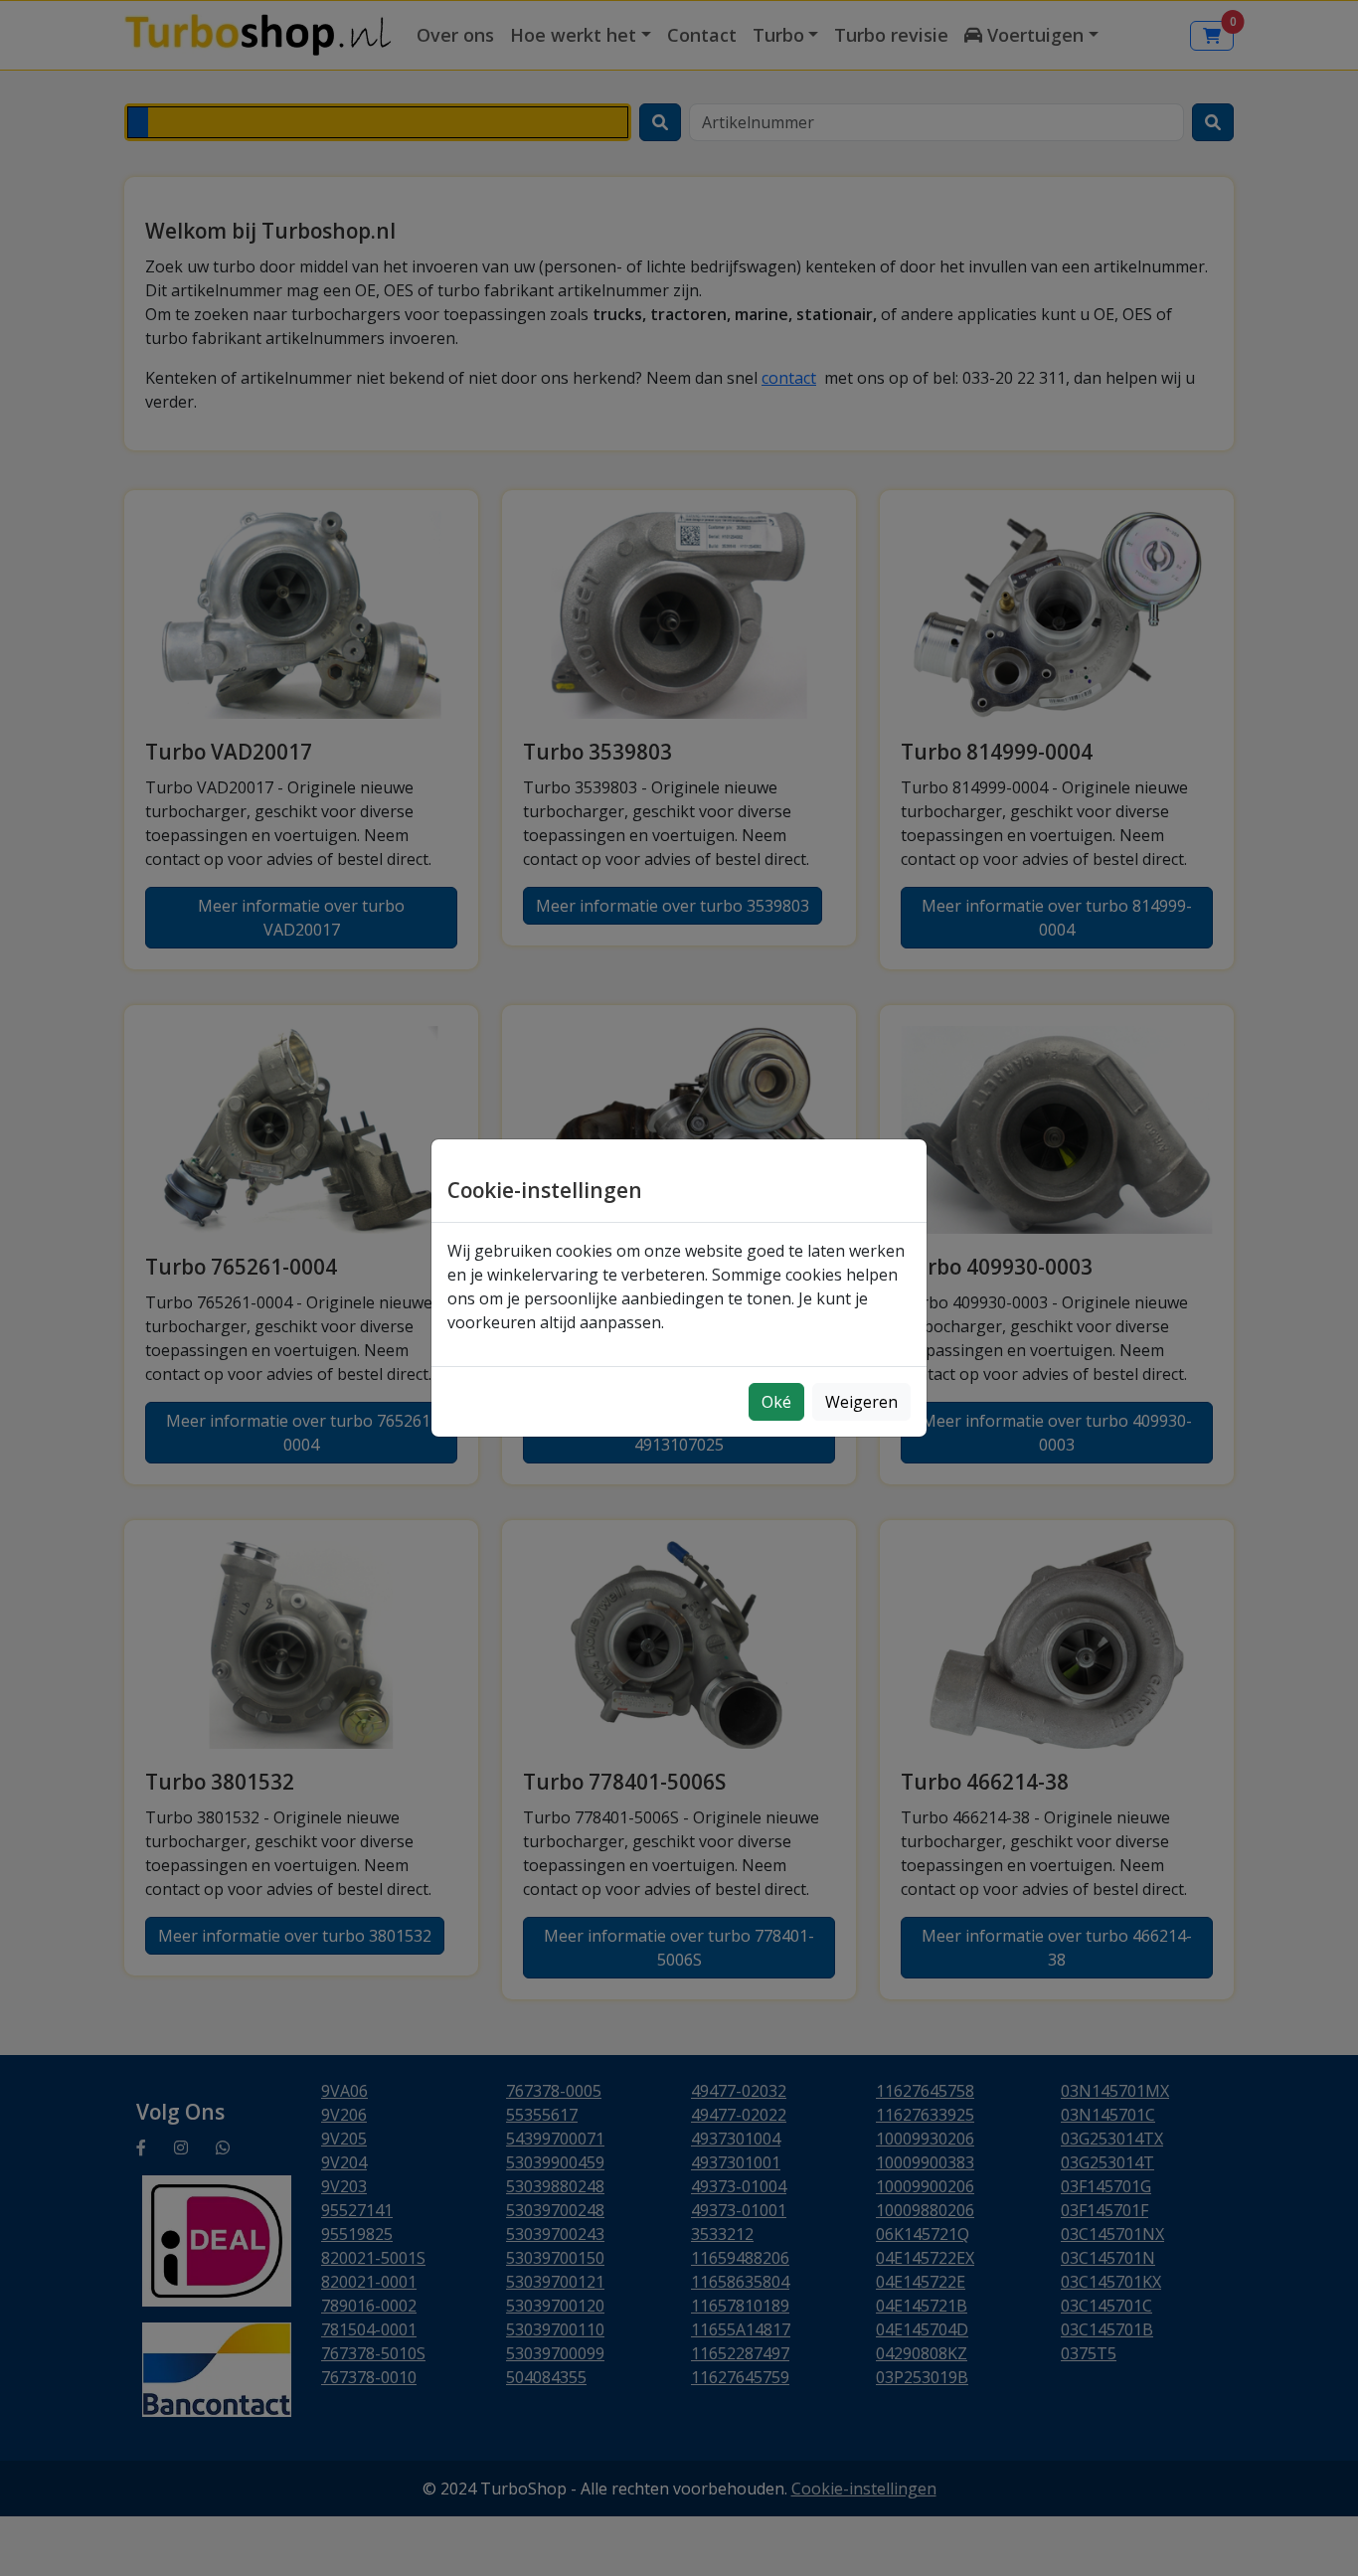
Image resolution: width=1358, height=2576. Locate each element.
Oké (776, 1402)
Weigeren (861, 1402)
